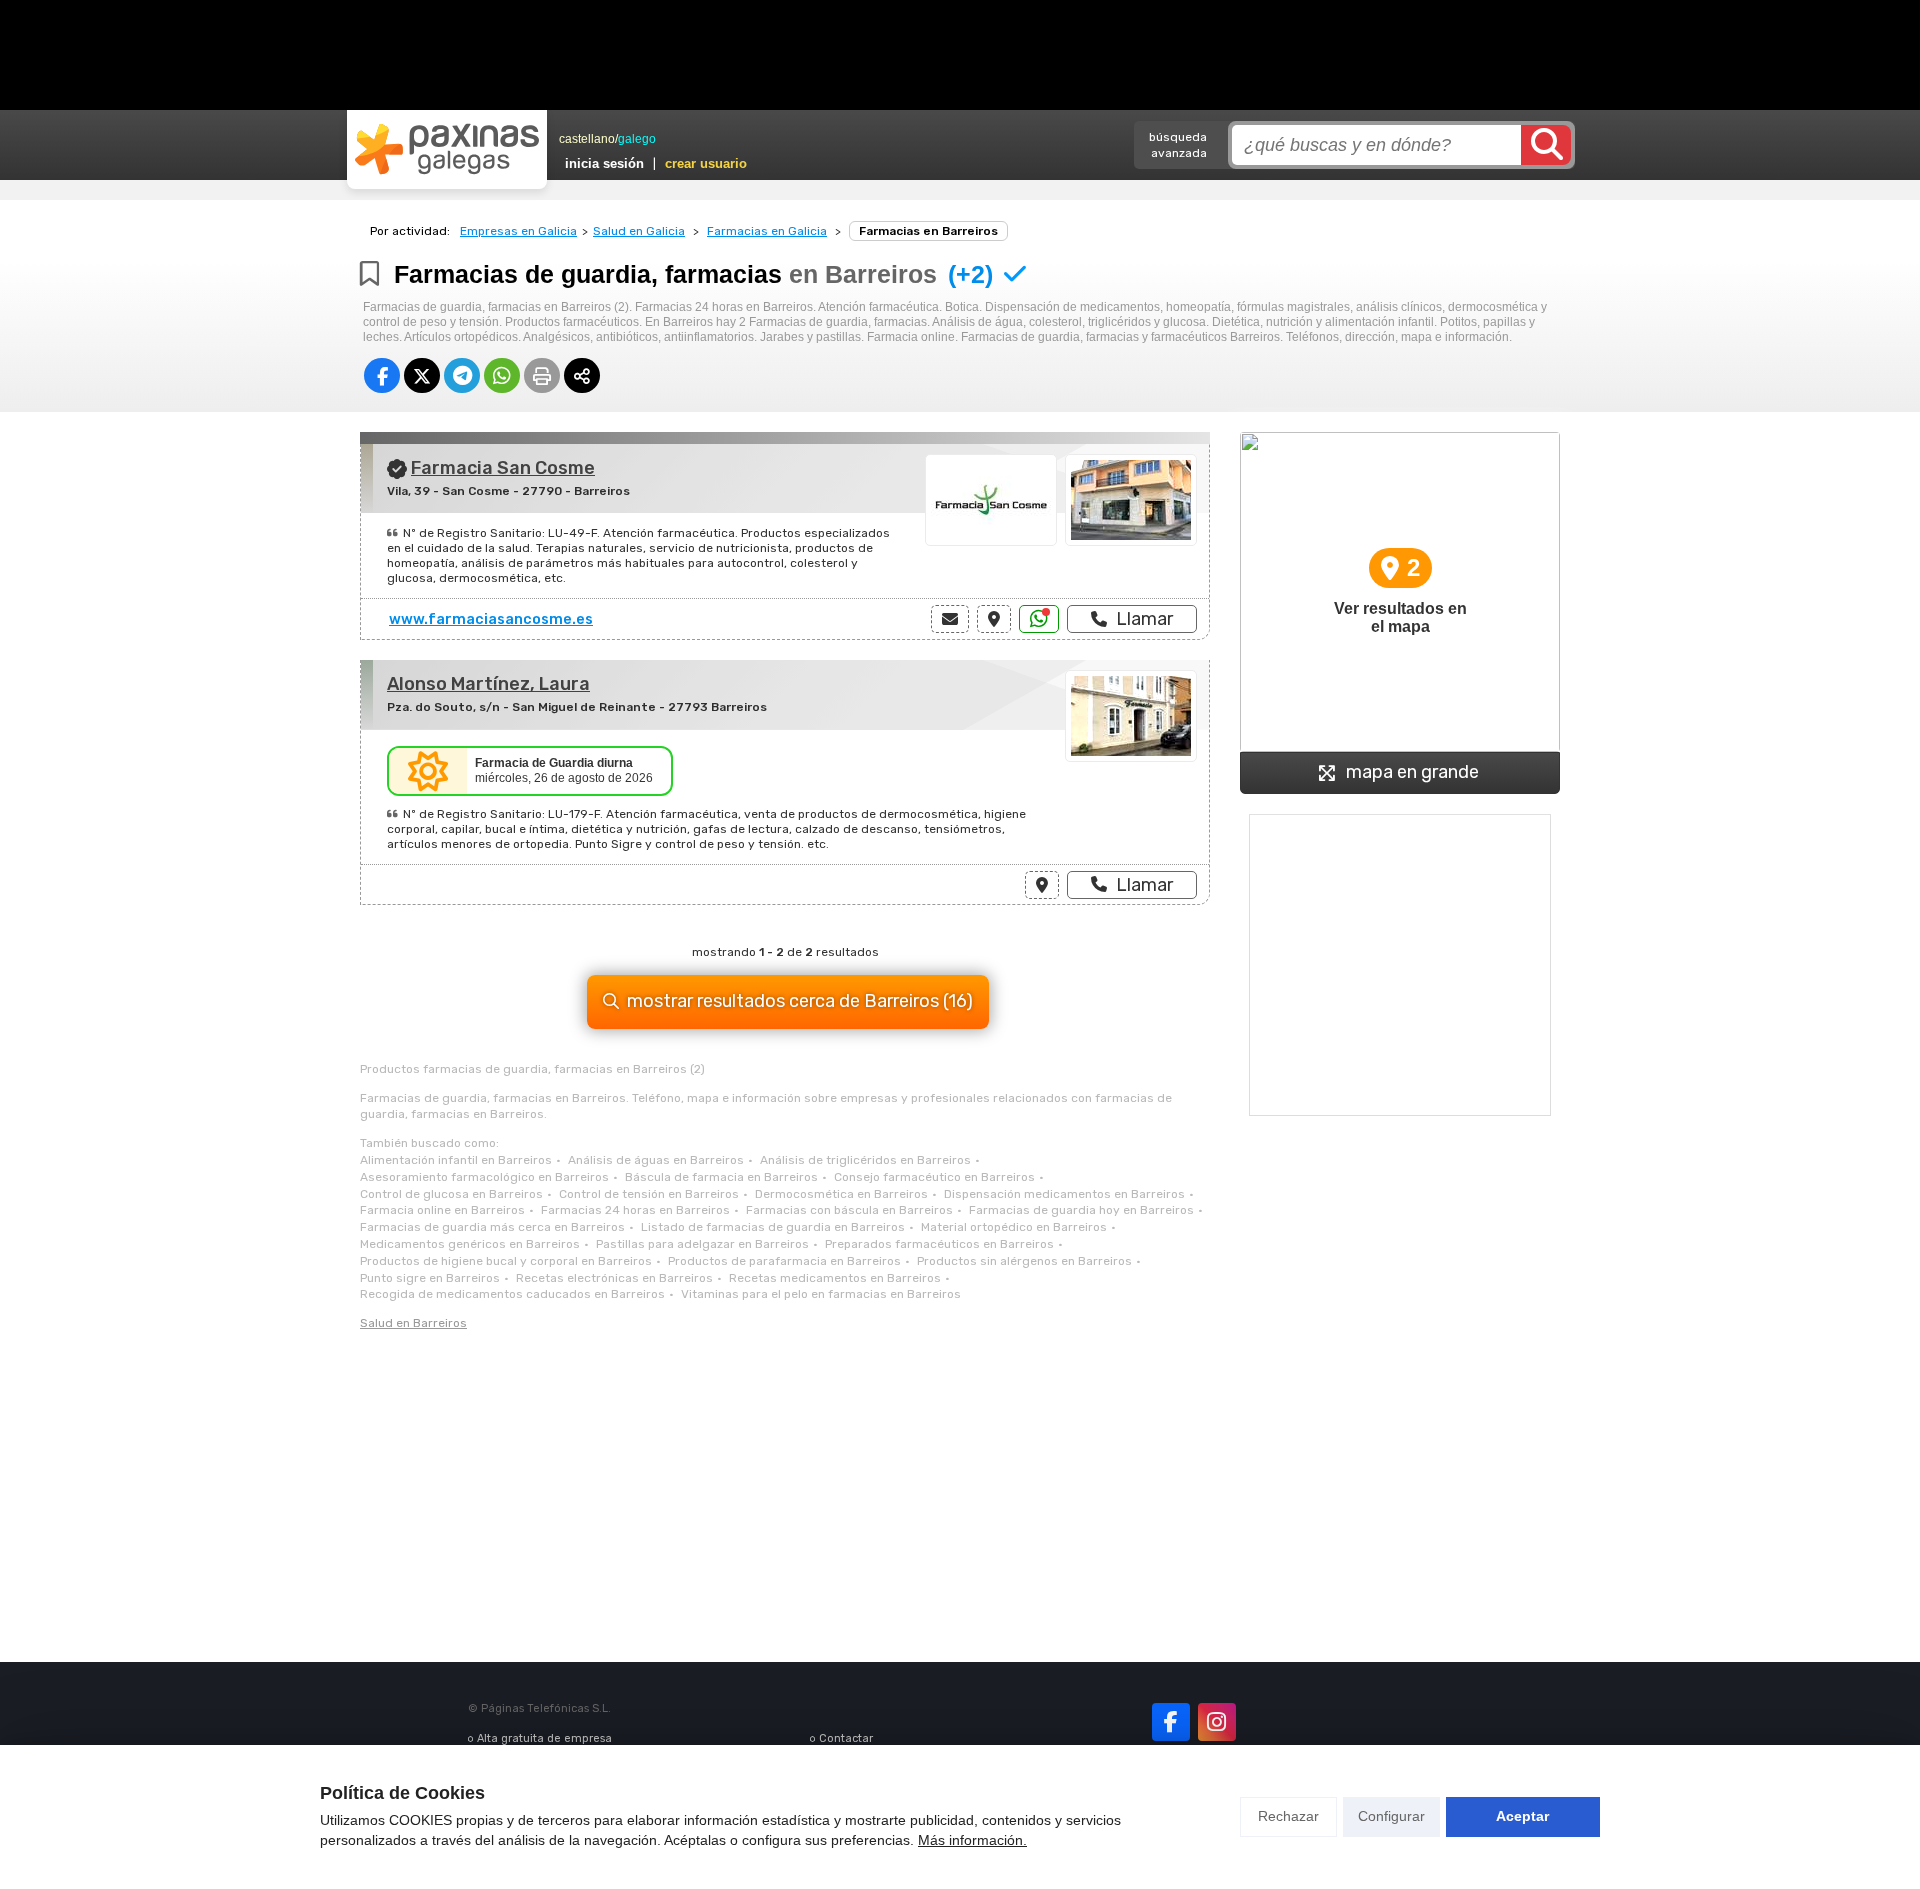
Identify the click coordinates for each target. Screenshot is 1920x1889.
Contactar (846, 1738)
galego (637, 139)
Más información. (972, 1840)
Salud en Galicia (639, 231)
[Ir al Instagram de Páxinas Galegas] (1217, 1722)
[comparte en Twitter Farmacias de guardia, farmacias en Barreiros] (422, 375)
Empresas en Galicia (518, 231)
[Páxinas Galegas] (447, 149)
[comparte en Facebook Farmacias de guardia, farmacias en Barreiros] (382, 375)
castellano (587, 139)
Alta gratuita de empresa (544, 1738)
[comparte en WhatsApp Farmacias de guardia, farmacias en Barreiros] (502, 375)
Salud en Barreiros (413, 1323)
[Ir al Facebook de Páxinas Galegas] (1171, 1722)
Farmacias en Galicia (767, 231)
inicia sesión (604, 163)
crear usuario (706, 163)
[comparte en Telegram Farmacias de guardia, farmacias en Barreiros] (462, 375)
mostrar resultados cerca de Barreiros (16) (800, 1001)
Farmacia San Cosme (503, 468)
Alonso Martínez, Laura (488, 684)
